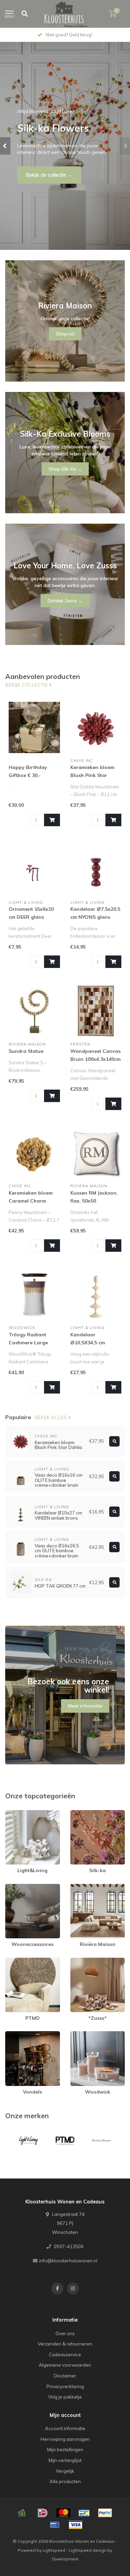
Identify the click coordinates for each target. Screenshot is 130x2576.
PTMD (12, 1961)
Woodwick (82, 2034)
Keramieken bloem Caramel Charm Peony (31, 1201)
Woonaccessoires (25, 1887)
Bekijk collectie (27, 685)
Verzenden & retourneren (65, 2344)
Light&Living (18, 1813)
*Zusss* (79, 1961)
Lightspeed (54, 2550)
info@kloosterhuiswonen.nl (68, 2261)
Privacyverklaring (65, 2386)
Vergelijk (65, 2471)
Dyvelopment (65, 2559)
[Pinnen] (55, 2525)
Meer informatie (85, 1706)
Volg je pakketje (65, 2397)
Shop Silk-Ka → (65, 469)
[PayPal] (105, 2513)
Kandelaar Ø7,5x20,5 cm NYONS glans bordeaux (95, 917)
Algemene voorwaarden (65, 2365)
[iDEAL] (43, 2513)
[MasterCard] (63, 2513)
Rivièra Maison (86, 1887)
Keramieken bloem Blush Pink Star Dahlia (92, 775)
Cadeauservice (65, 2355)
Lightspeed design (88, 2550)
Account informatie (65, 2428)
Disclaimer (65, 2376)
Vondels (14, 2034)
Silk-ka (78, 1813)
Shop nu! (36, 175)
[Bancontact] (84, 2513)
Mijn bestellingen (65, 2450)
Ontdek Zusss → (65, 601)
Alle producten (65, 2481)
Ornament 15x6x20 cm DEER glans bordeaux (31, 917)
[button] (5, 146)
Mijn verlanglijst (65, 2460)
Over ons (65, 2333)
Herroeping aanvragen (65, 2439)
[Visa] (76, 2525)
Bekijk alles (51, 1417)
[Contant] (22, 2513)
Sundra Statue (26, 1051)
